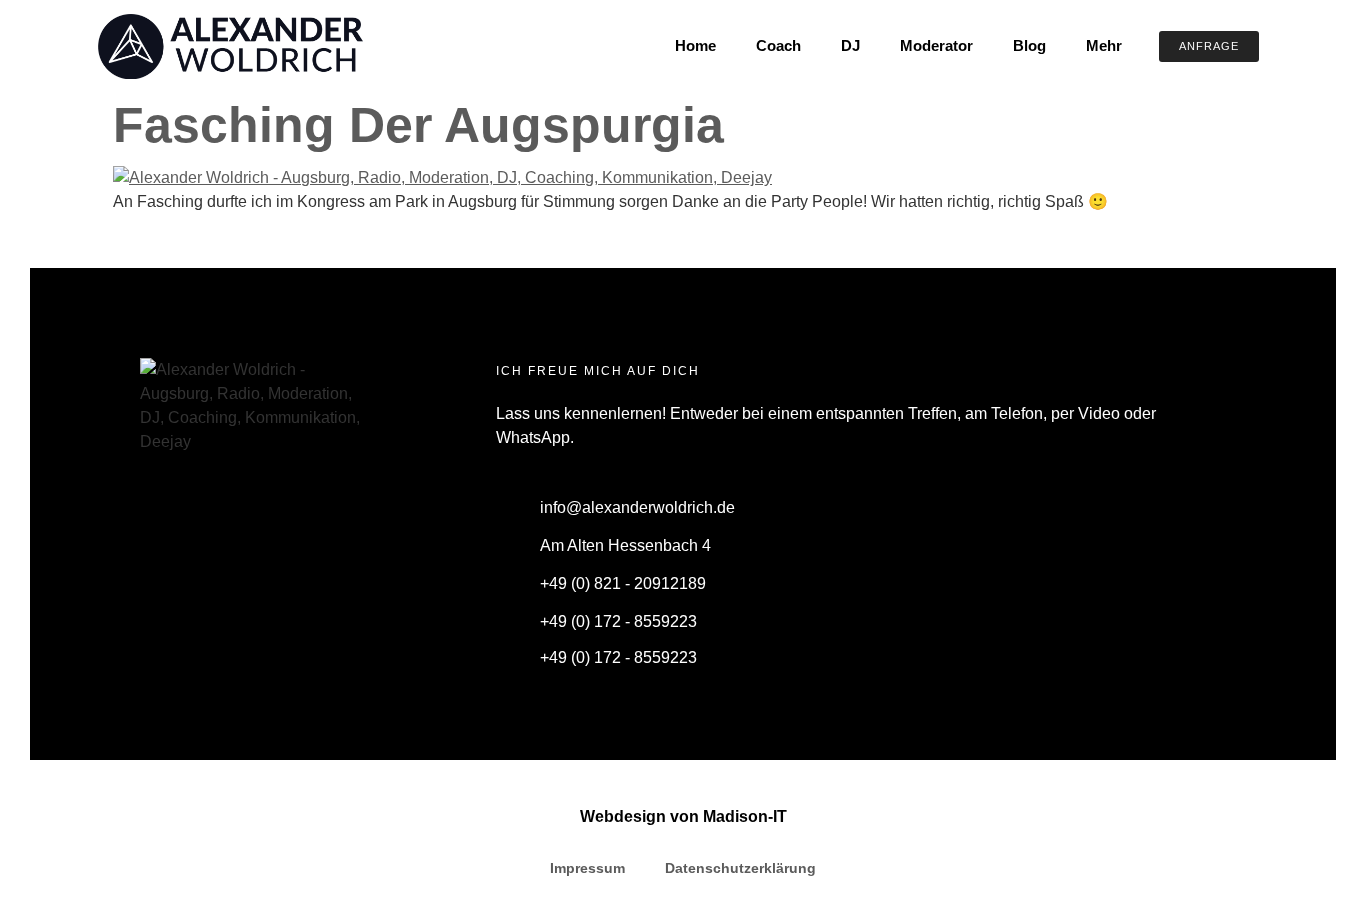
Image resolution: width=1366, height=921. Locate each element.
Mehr (1104, 45)
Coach (778, 45)
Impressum (587, 868)
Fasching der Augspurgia (418, 125)
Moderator (936, 45)
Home (695, 45)
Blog (1029, 45)
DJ (850, 45)
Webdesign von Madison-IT (683, 816)
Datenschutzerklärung (740, 868)
